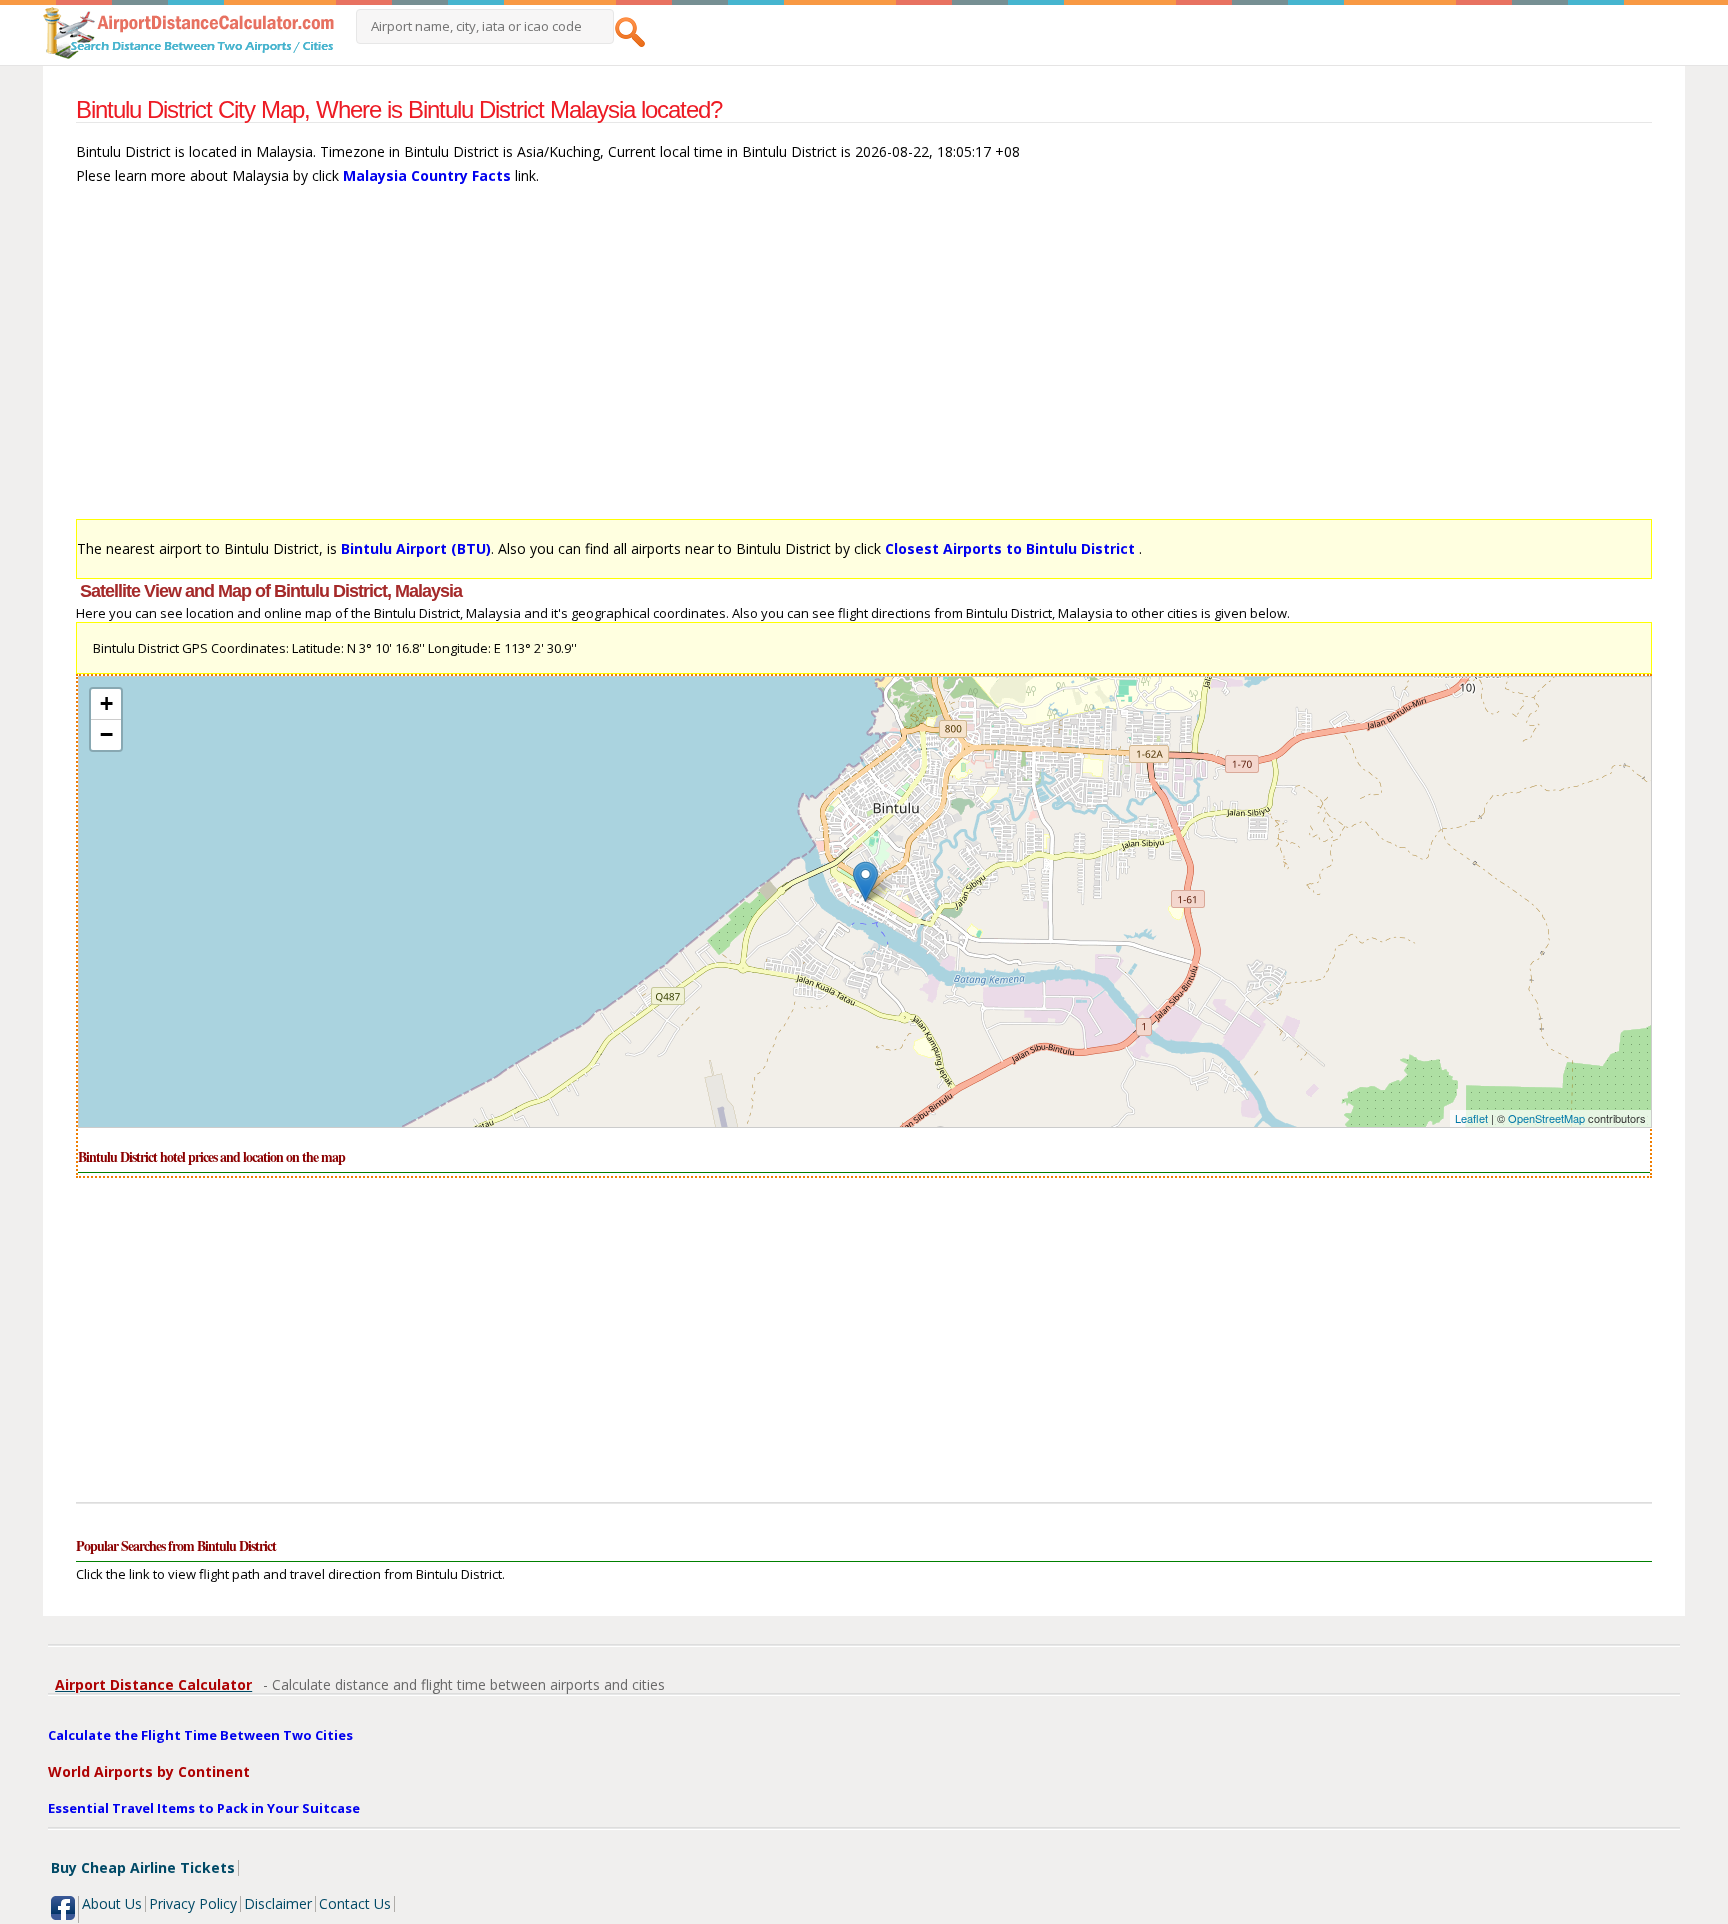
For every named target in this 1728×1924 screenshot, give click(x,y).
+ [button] (106, 703)
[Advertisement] (676, 362)
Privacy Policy (193, 1903)
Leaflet (1471, 1118)
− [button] (106, 734)
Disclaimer (278, 1903)
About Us (112, 1903)
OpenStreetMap (1546, 1118)
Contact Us (355, 1903)
